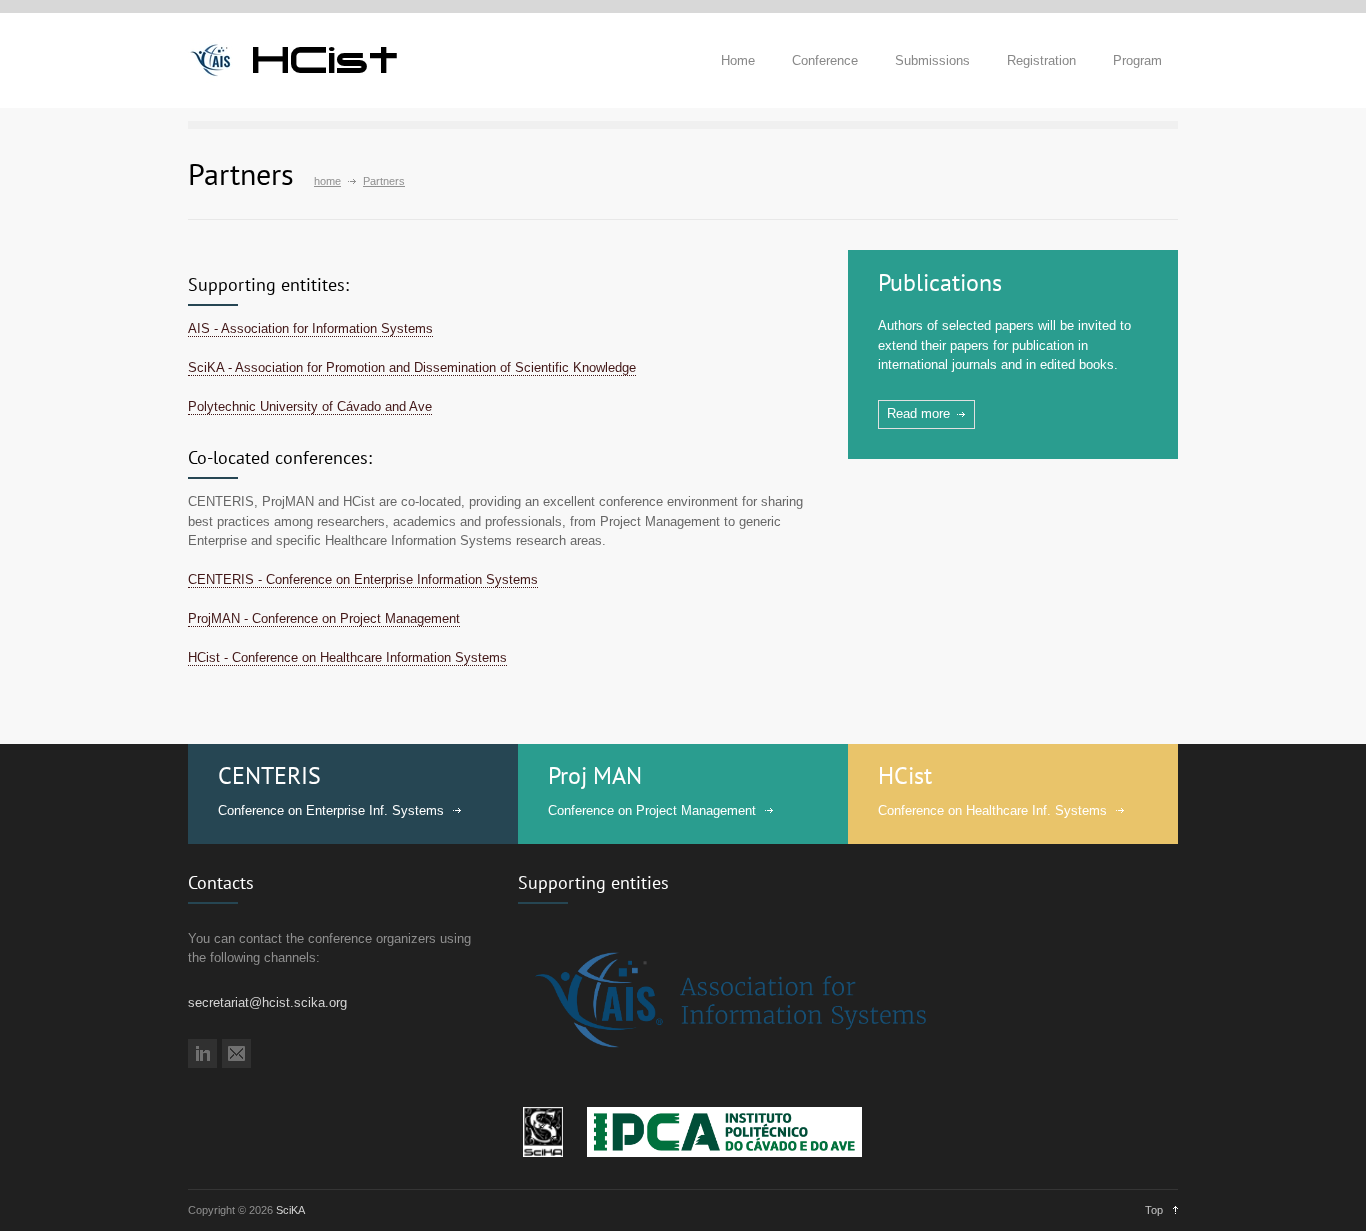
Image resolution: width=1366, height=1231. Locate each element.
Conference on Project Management (652, 810)
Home (738, 60)
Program (1137, 60)
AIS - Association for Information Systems (310, 328)
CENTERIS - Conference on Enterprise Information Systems (363, 579)
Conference (825, 60)
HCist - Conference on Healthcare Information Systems (347, 657)
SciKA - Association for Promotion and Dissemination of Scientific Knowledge (412, 367)
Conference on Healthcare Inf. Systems (992, 810)
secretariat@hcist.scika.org (267, 1002)
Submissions (932, 60)
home (327, 181)
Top (1154, 1210)
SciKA (290, 1210)
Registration (1041, 60)
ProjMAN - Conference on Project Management (324, 618)
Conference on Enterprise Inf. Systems (331, 810)
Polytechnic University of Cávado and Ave (310, 406)
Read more (918, 413)
